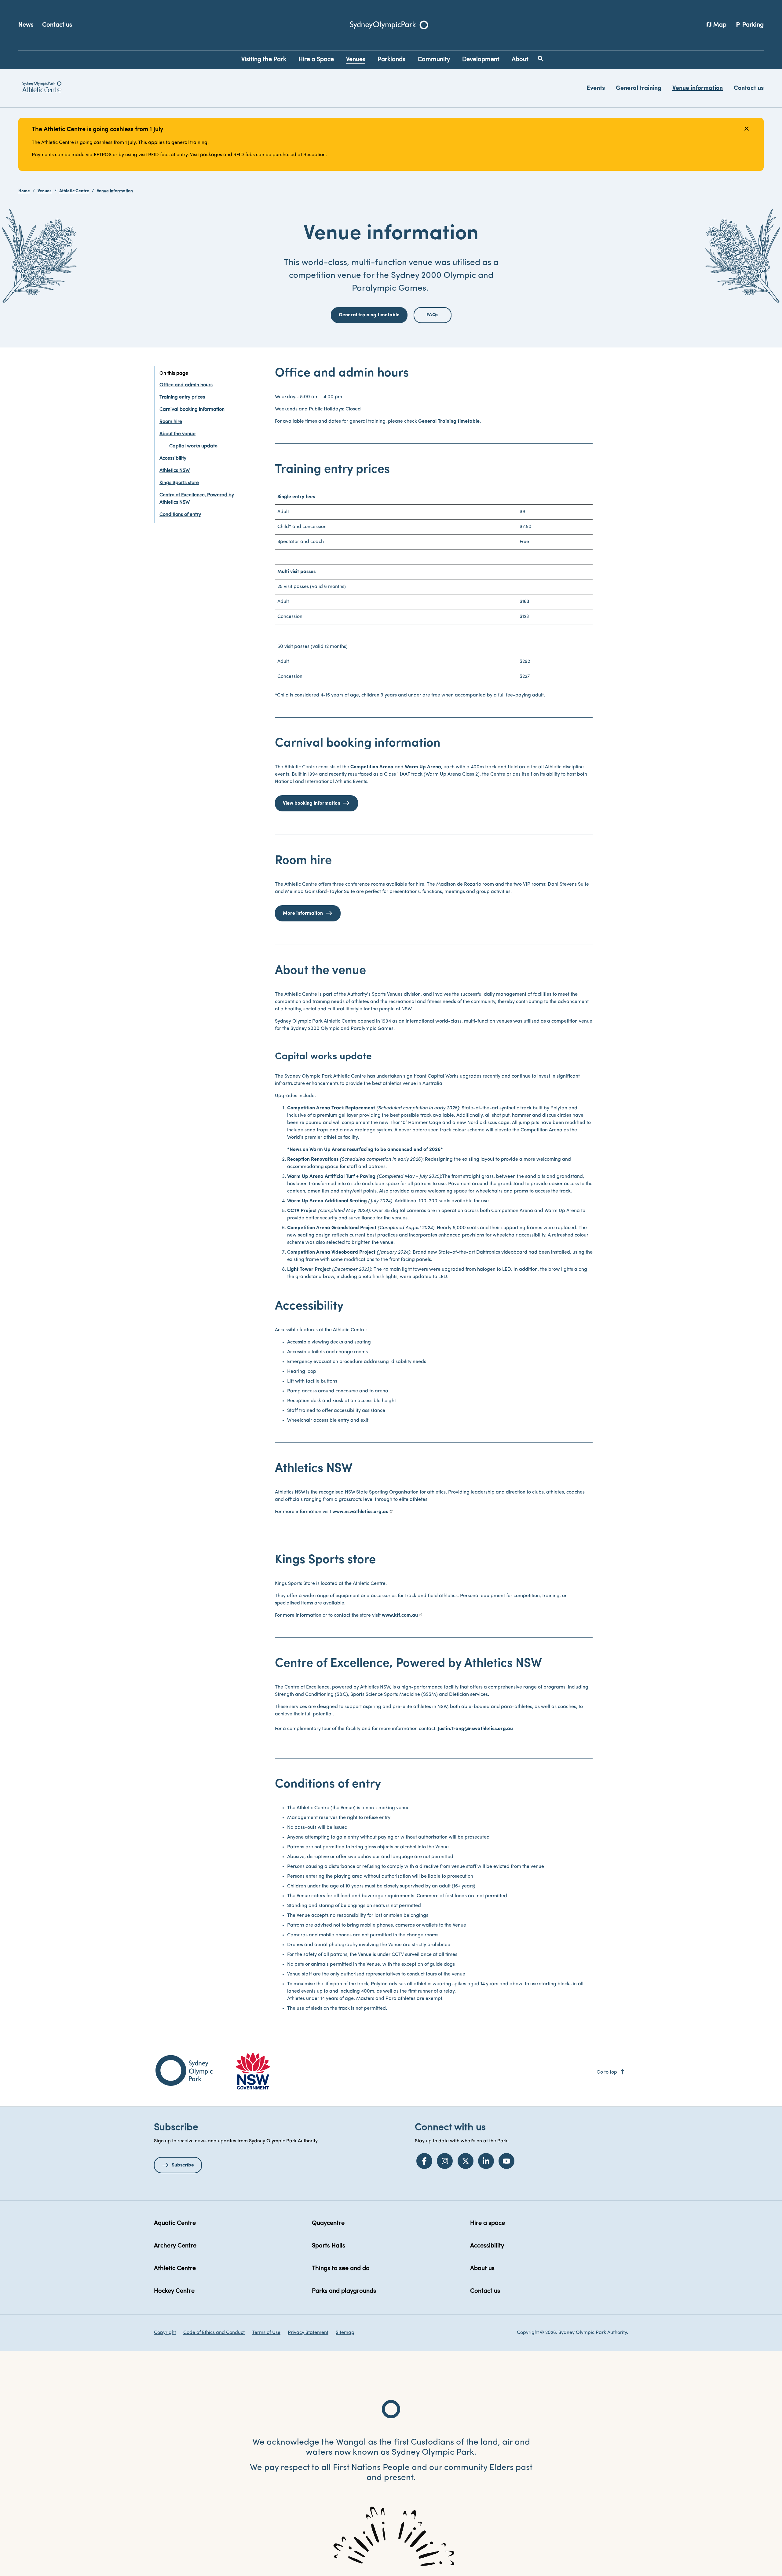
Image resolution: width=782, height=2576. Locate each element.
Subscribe (183, 2165)
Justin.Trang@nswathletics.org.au (475, 1729)
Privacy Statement (308, 2333)
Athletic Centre (74, 191)
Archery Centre (175, 2246)
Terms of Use (266, 2333)
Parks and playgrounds (344, 2291)
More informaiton (303, 913)
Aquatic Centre (175, 2223)
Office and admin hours (186, 385)
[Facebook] (424, 2161)
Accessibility (173, 458)
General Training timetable (449, 421)
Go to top (611, 2072)
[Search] (541, 59)
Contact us (57, 25)
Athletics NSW (175, 471)
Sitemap (345, 2333)
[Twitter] (466, 2161)
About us (482, 2269)
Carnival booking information (192, 410)
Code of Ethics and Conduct (214, 2333)
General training (639, 88)
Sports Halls (329, 2246)
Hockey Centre (174, 2291)
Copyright (165, 2333)
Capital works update (193, 446)
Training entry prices (182, 397)
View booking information (312, 803)
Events (596, 88)
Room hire (171, 422)
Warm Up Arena (423, 767)
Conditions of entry (180, 515)
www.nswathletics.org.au (360, 1512)
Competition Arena (372, 767)
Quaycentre (328, 2223)
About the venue (177, 434)
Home (24, 191)
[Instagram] (445, 2161)
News (26, 25)
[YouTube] (506, 2161)
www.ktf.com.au (400, 1615)
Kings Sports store (179, 483)
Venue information (698, 88)
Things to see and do (341, 2269)
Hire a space (488, 2223)
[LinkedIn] (486, 2161)
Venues (45, 191)
